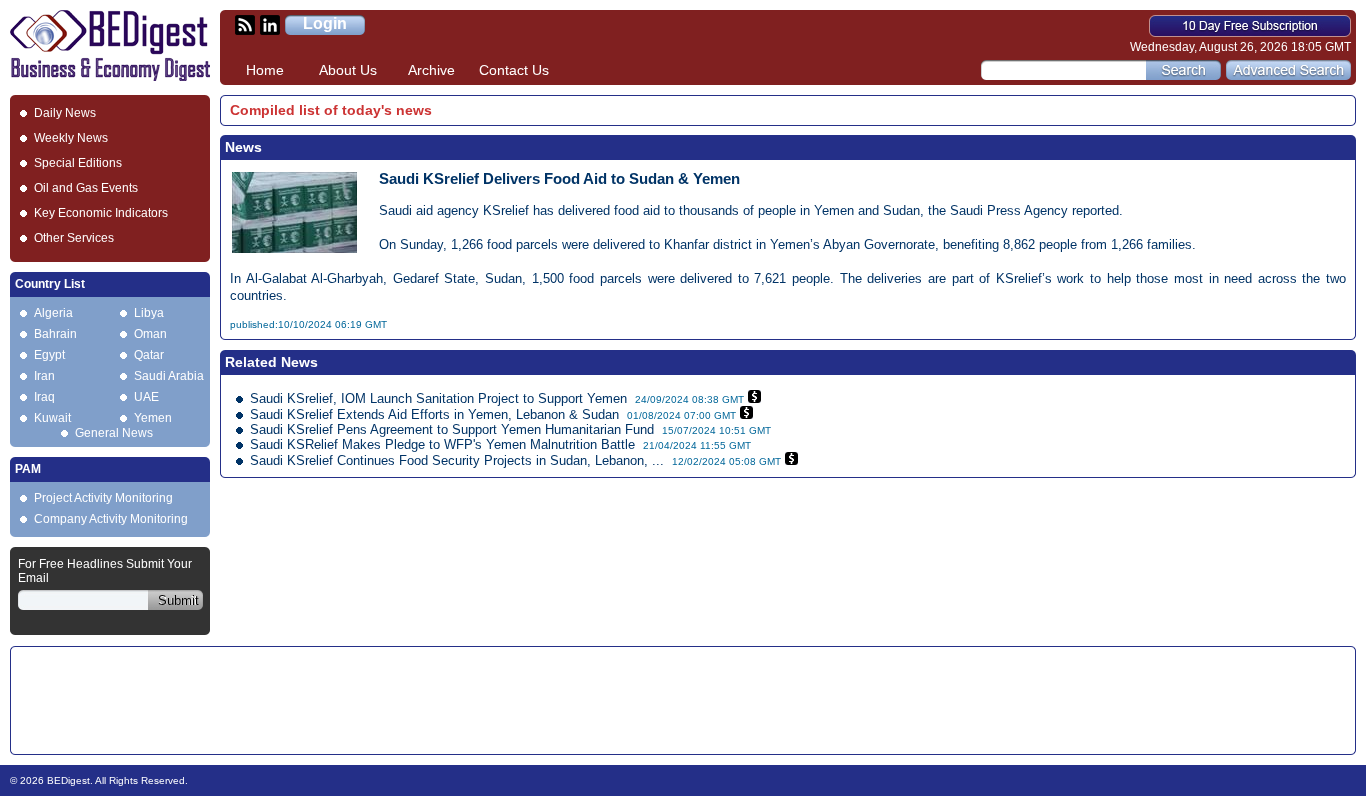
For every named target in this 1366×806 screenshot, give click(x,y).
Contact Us (514, 70)
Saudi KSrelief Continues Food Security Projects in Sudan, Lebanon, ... (457, 460)
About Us (348, 70)
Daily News (65, 113)
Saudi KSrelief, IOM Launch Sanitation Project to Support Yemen (438, 398)
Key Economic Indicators (101, 213)
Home (265, 70)
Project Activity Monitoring (103, 498)
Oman (150, 334)
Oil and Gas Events (86, 188)
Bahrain (55, 334)
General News (114, 433)
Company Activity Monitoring (111, 519)
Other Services (74, 238)
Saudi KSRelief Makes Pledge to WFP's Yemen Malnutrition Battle (442, 444)
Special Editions (78, 163)
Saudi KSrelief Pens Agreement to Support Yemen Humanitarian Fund (452, 429)
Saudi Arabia (169, 376)
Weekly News (71, 138)
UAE (146, 397)
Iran (44, 376)
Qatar (149, 355)
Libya (149, 313)
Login (325, 23)
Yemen (153, 418)
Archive (431, 70)
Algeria (53, 313)
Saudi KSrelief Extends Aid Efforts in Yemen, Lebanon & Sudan (434, 414)
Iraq (44, 397)
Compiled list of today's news (331, 110)
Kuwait (52, 418)
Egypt (49, 355)
